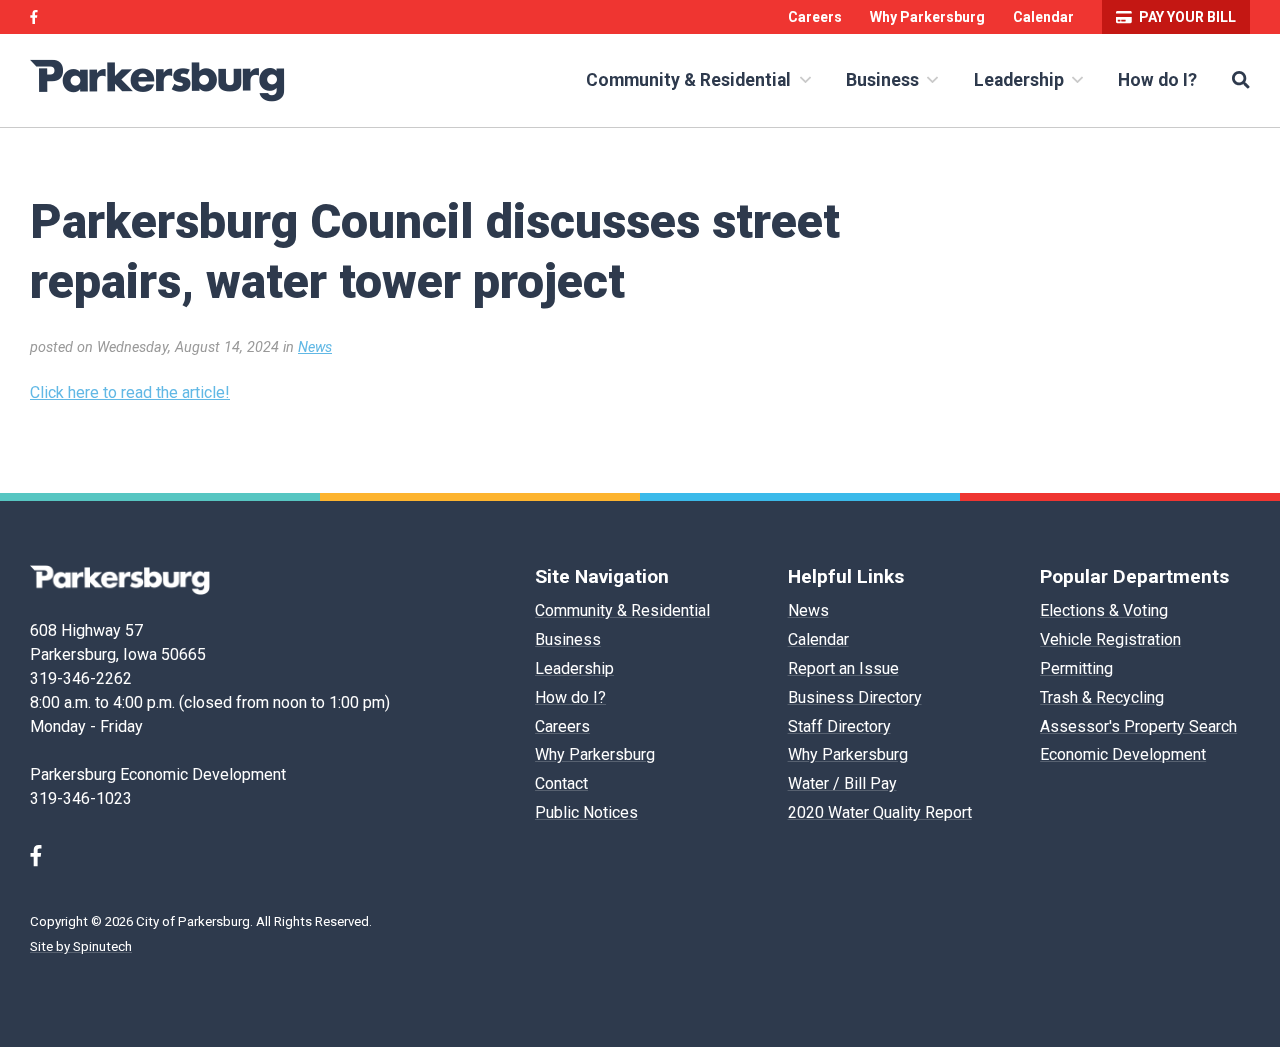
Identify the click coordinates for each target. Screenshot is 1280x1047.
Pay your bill (1187, 17)
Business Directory (855, 697)
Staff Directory (839, 726)
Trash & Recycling (1102, 697)
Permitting (1076, 668)
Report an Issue (843, 668)
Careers (815, 17)
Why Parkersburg (927, 17)
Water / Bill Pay (842, 783)
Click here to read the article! (130, 392)
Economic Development (1123, 754)
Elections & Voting (1104, 610)
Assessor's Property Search (1138, 726)
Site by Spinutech (81, 946)
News (315, 347)
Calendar (1043, 17)
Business (884, 80)
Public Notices (586, 812)
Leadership (1021, 80)
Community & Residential (690, 80)
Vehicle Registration (1110, 639)
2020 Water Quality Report (880, 812)
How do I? (1157, 80)
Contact (561, 783)
